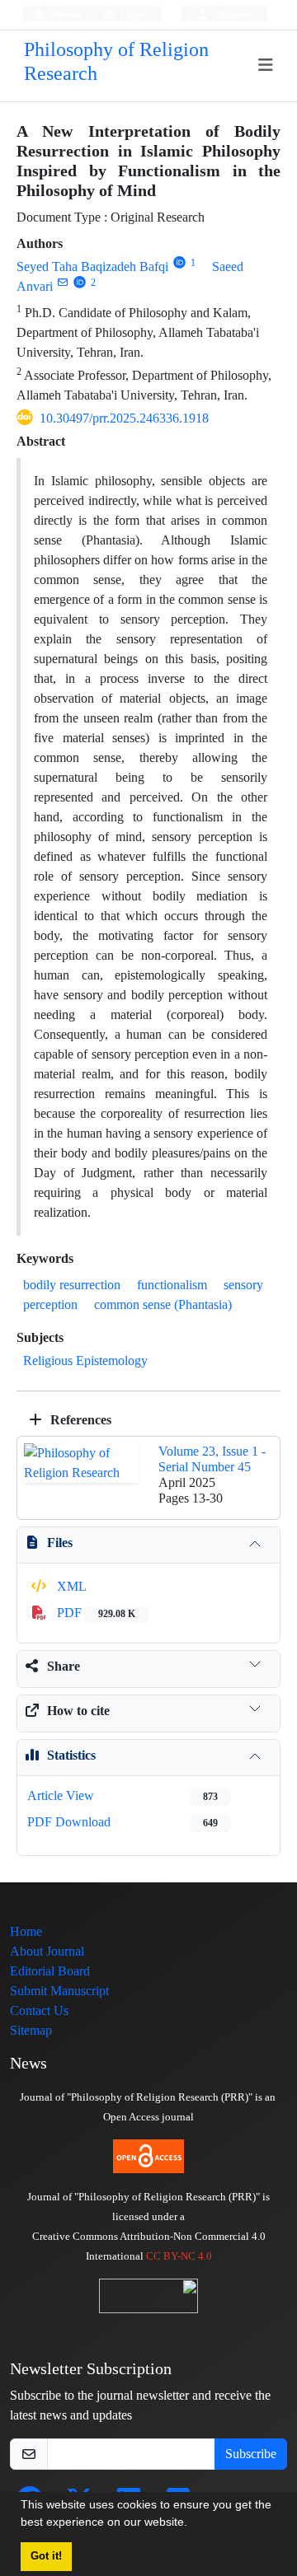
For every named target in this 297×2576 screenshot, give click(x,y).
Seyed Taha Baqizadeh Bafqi (92, 266)
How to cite (78, 1711)
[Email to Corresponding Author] (62, 282)
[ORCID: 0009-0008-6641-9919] (179, 262)
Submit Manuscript (59, 1991)
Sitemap (31, 2030)
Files (60, 1543)
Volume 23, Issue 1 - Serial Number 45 (212, 1459)
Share (64, 1666)
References (79, 1420)
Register (232, 14)
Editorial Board (50, 1971)
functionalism (172, 1285)
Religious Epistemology (85, 1360)
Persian (66, 14)
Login (132, 14)
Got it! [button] (46, 2556)
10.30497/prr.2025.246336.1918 (124, 418)
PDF (94, 1613)
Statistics (71, 1755)
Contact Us (39, 2010)
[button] (193, 2524)
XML (70, 1586)
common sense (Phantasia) (163, 1304)
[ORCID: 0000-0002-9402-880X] (80, 282)
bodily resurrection (72, 1285)
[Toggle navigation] (266, 65)
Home (26, 1931)
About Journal (47, 1951)
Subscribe (251, 2454)
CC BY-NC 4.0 (179, 2256)
